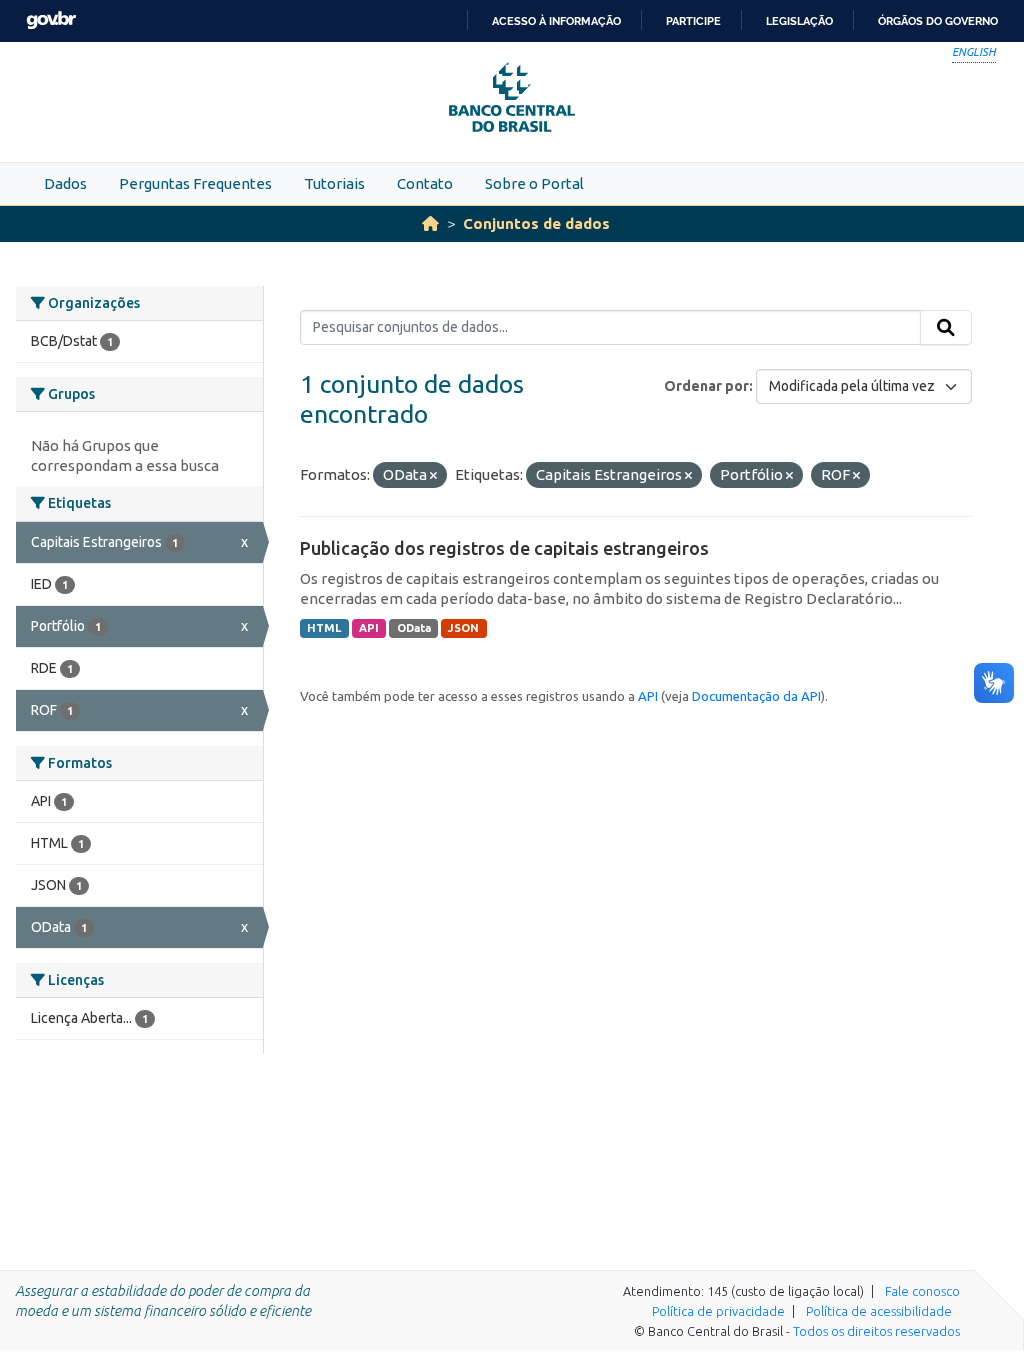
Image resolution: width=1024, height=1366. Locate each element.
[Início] (430, 223)
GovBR (51, 20)
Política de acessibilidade (879, 1311)
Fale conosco (922, 1291)
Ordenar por (706, 386)
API (369, 628)
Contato (425, 183)
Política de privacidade (718, 1311)
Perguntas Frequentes (195, 183)
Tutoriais (334, 183)
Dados (65, 183)
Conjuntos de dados (536, 223)
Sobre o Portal (534, 183)
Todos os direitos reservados (876, 1331)
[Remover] (433, 476)
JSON (463, 628)
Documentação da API (756, 696)
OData (414, 628)
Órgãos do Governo (938, 21)
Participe (693, 21)
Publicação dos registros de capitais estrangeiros (504, 548)
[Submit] (946, 328)
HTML (324, 628)
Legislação (799, 21)
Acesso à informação (556, 21)
